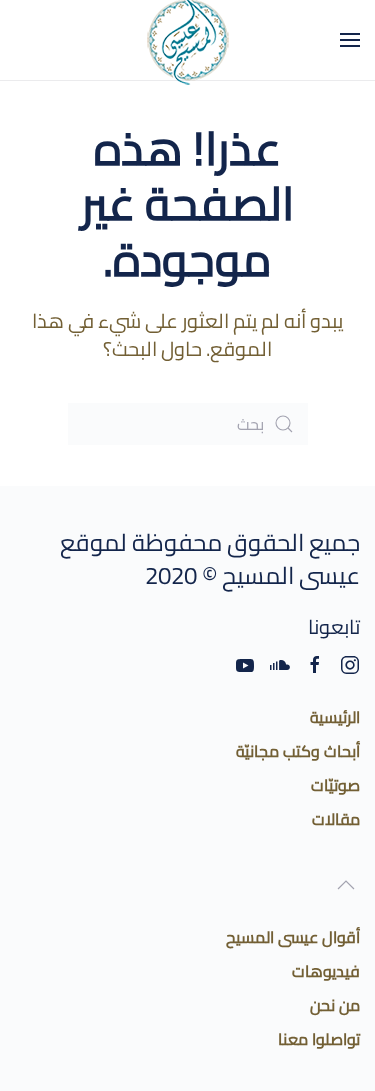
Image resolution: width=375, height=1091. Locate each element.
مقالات (336, 819)
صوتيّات (335, 785)
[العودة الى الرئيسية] (188, 40)
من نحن (335, 1005)
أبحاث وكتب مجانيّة (298, 751)
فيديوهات (326, 971)
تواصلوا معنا (319, 1039)
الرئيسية (335, 717)
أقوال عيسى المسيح (293, 937)
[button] (350, 40)
